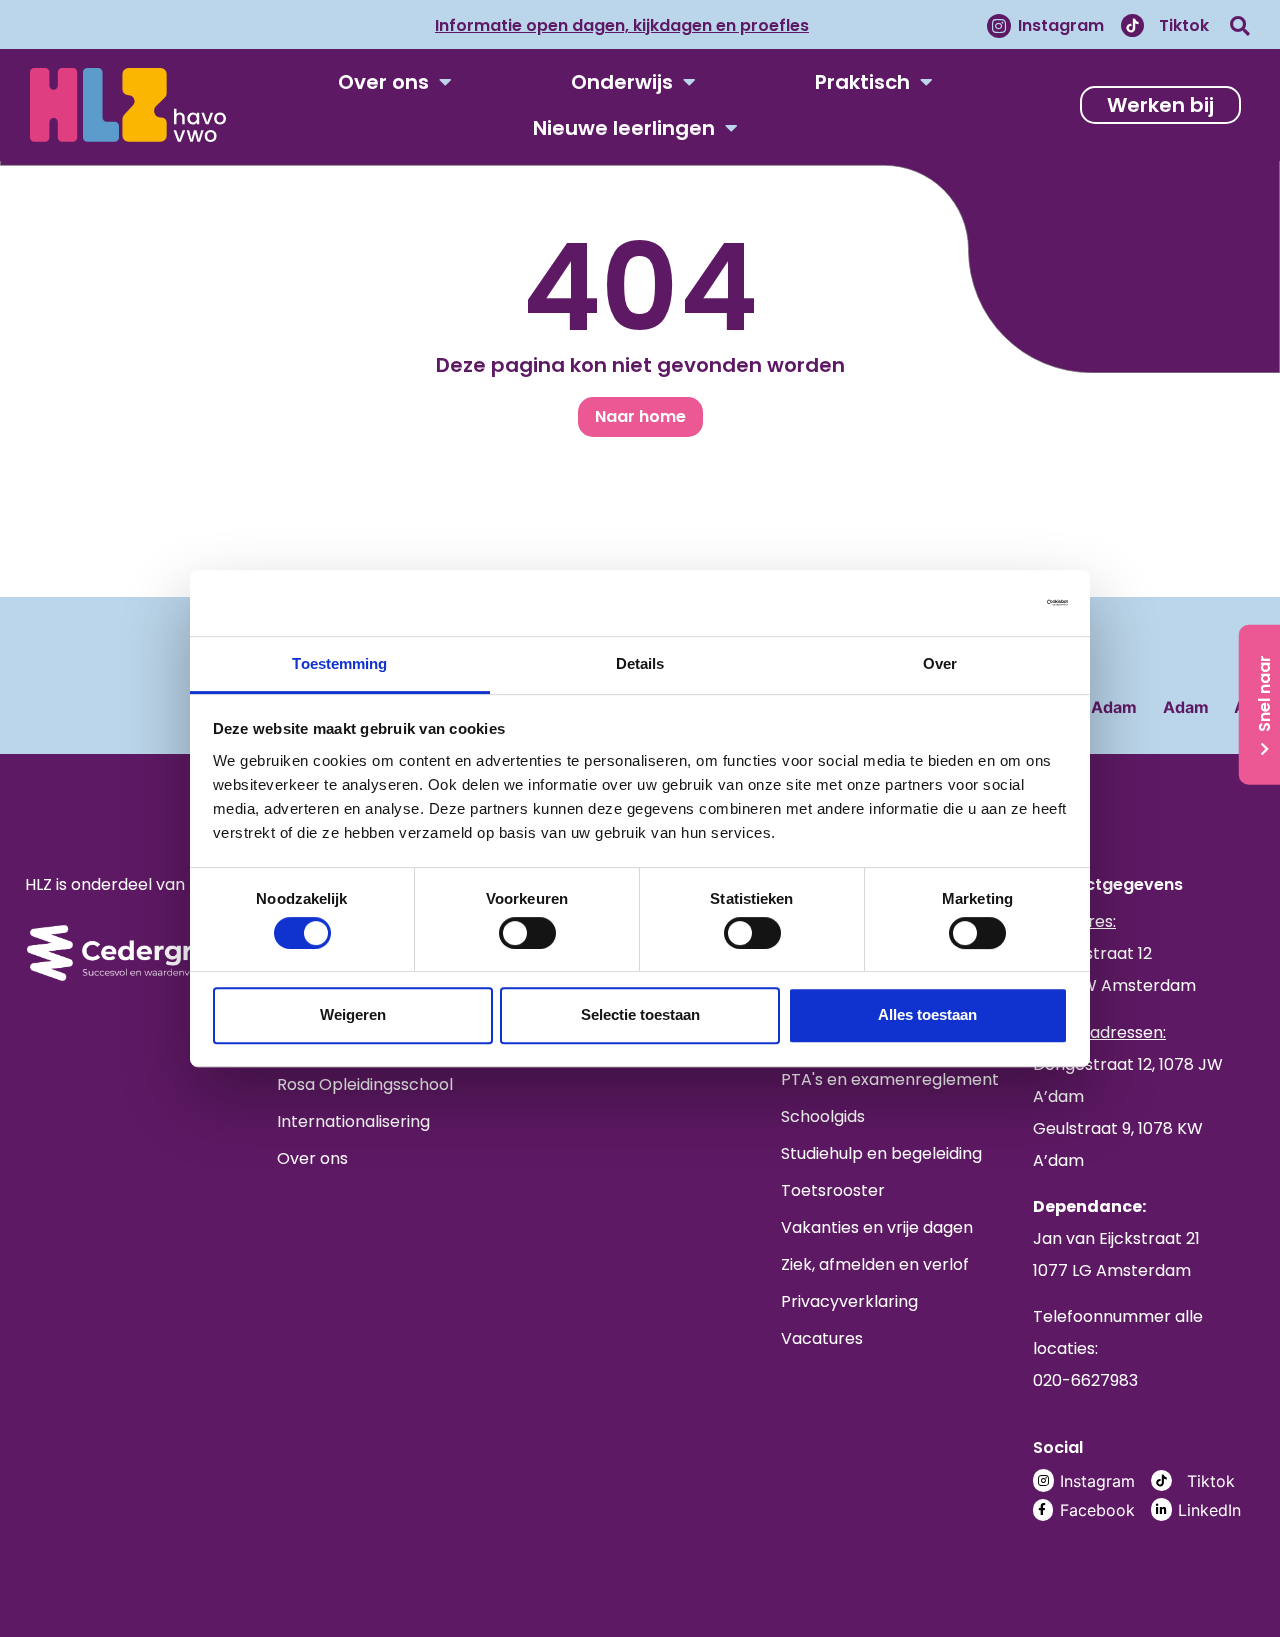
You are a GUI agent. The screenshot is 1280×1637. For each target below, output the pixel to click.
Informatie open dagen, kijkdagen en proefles (622, 25)
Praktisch (862, 82)
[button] (1240, 25)
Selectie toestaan (640, 1014)
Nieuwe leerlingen (624, 128)
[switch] (527, 933)
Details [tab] (640, 663)
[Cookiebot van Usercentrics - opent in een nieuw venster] (980, 602)
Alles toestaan (927, 1014)
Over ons (383, 82)
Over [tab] (940, 663)
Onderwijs (622, 82)
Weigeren (353, 1014)
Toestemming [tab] (339, 663)
